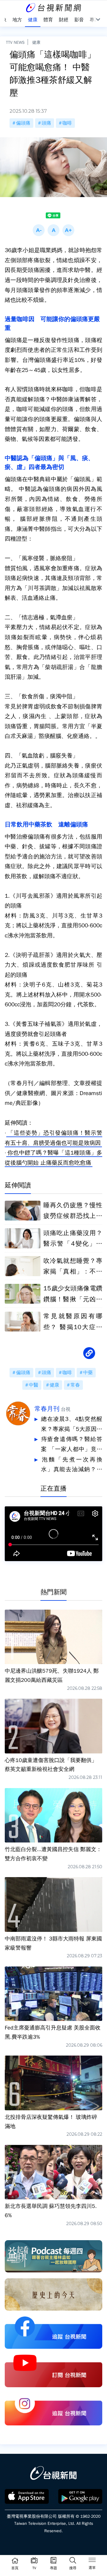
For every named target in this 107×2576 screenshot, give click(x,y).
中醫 (34, 1385)
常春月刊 (47, 1409)
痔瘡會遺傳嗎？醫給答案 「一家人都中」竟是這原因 (72, 1445)
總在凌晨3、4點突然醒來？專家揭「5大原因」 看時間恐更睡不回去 (72, 1425)
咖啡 (67, 123)
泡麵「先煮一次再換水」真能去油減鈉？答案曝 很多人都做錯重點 (72, 1465)
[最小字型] (39, 230)
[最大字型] (68, 230)
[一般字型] (53, 230)
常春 (75, 1385)
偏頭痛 (23, 123)
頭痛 (46, 123)
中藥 (88, 1373)
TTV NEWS (15, 42)
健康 (36, 42)
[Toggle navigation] (92, 2561)
